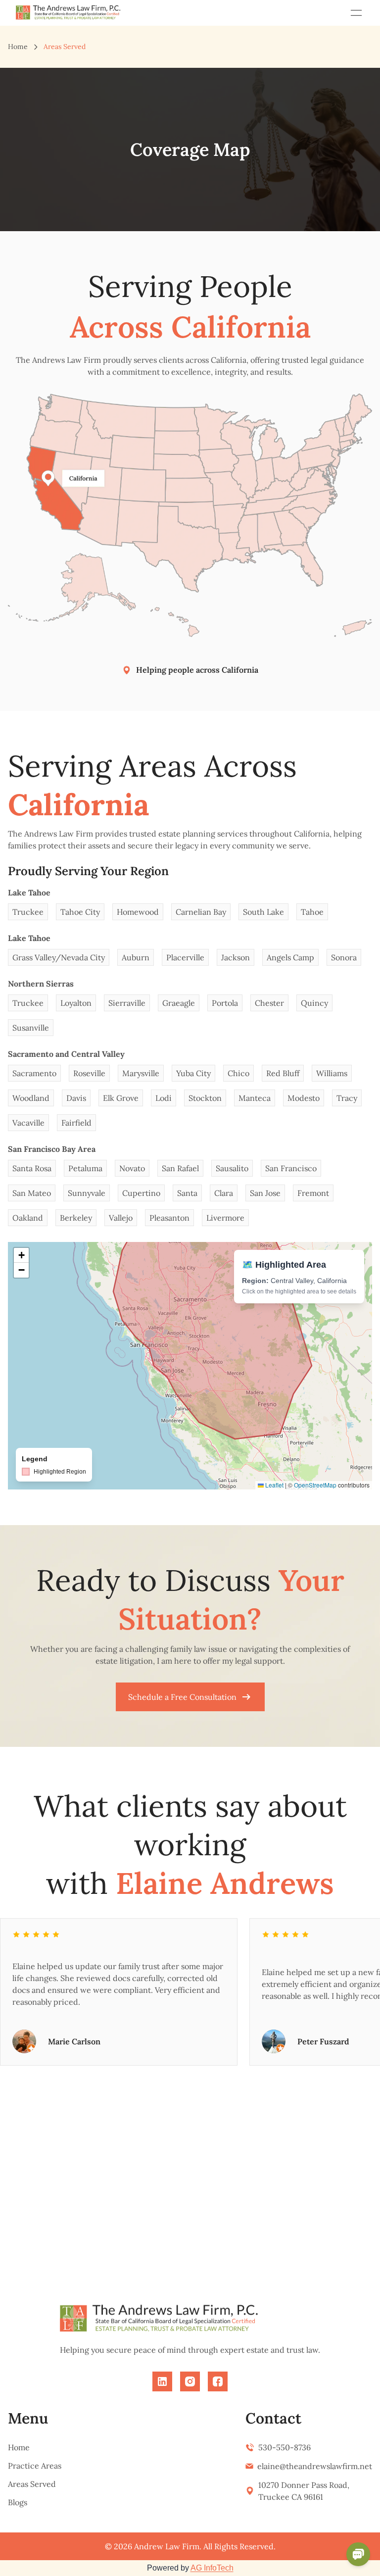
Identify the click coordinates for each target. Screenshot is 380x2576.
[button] (21, 1255)
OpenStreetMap (315, 1485)
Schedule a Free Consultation (182, 1697)
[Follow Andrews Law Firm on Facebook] (218, 2381)
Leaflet (274, 1485)
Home (18, 47)
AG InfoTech (212, 2568)
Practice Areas (35, 2466)
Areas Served (32, 2484)
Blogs (18, 2502)
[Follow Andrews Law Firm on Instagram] (190, 2381)
